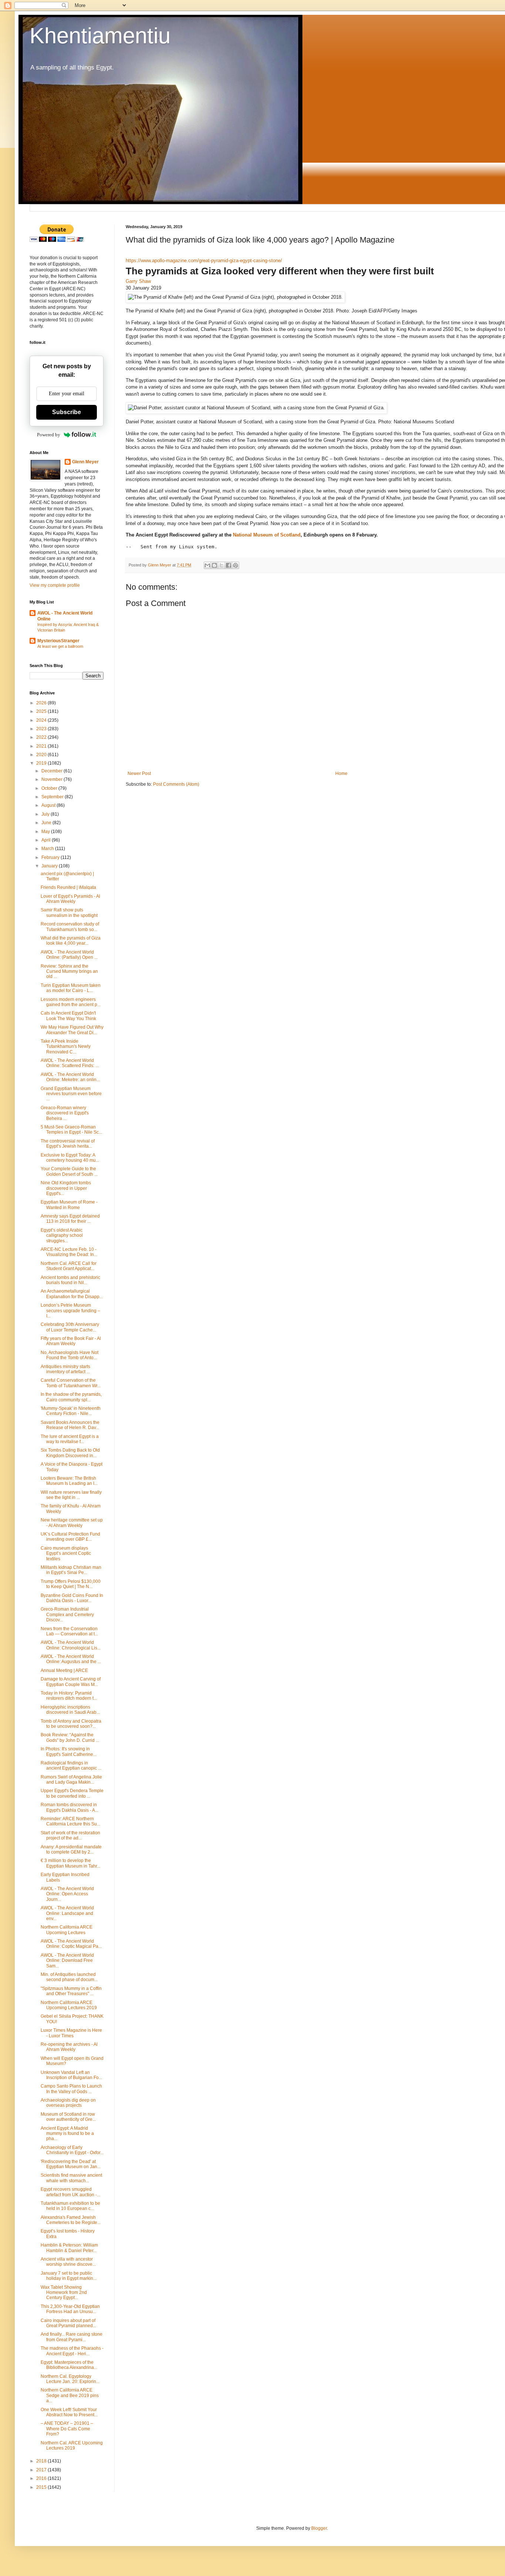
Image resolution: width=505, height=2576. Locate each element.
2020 (42, 755)
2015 (42, 2487)
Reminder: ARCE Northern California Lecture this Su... (70, 1821)
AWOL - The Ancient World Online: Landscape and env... (67, 1913)
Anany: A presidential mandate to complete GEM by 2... (71, 1849)
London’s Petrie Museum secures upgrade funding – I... (70, 1311)
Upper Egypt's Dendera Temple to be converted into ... (72, 1793)
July (46, 814)
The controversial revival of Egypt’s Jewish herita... (68, 1144)
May (46, 832)
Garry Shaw (138, 281)
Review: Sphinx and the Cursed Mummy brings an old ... (69, 971)
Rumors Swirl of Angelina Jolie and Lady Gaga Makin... (71, 1780)
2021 (42, 746)
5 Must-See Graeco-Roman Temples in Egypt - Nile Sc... (71, 1130)
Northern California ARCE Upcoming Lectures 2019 (69, 2005)
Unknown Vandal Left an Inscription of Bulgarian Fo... (71, 2075)
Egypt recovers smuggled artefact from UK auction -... (70, 2192)
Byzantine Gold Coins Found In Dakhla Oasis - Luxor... (72, 1598)
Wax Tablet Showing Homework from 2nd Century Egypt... (64, 2293)
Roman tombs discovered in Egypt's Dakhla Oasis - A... (70, 1807)
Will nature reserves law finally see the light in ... (71, 1495)
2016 (42, 2478)
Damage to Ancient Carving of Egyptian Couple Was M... (71, 1682)
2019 (42, 763)
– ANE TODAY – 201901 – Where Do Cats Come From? (67, 2429)
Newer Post (139, 774)
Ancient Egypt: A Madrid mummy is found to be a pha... (67, 2134)
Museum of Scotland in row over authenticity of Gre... (68, 2117)
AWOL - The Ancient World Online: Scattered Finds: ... (70, 1063)
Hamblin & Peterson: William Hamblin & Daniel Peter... (69, 2248)
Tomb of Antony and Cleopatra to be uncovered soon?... (71, 1724)
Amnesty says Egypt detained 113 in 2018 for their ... (70, 1219)
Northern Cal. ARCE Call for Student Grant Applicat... (69, 1266)
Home (341, 774)
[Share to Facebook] (228, 565)
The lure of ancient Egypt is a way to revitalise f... (70, 1439)
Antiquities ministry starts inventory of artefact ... (65, 1369)
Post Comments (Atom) (176, 784)
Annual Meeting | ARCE (64, 1670)
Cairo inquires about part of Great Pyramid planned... (68, 2323)
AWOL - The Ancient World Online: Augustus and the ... (71, 1659)
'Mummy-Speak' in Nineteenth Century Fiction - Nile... (71, 1411)
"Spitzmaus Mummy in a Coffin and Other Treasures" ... (71, 1991)
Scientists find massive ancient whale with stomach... (71, 2178)
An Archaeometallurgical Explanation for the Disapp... (72, 1294)
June (47, 823)
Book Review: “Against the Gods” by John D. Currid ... (70, 1737)
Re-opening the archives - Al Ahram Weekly (69, 2047)
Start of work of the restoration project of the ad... (70, 1835)
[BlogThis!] (214, 565)
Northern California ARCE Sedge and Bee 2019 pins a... (70, 2395)
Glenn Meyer (85, 462)
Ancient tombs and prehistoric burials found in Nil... (70, 1280)
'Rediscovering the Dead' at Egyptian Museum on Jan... (71, 2164)
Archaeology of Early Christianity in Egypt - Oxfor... (72, 2150)
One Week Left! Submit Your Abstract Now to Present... (69, 2412)
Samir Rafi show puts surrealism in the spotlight (69, 913)
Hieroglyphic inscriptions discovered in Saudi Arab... (70, 1710)
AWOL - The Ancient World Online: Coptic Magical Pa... (71, 1944)
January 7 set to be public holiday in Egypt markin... (69, 2276)
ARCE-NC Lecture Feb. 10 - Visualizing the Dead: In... (69, 1252)
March (48, 849)
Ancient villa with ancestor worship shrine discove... (68, 2262)
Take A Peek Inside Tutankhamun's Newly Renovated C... (66, 1047)
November (52, 779)
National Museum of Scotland (267, 535)
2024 (42, 720)
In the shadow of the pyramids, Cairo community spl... (71, 1397)
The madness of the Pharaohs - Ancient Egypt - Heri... (72, 2351)
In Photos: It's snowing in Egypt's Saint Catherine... (69, 1751)
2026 (42, 703)
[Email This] (207, 565)
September (53, 797)
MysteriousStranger (58, 641)
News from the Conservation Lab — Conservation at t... (69, 1631)
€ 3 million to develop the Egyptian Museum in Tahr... (70, 1863)
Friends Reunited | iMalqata (68, 887)
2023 (42, 729)
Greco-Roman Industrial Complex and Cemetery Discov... (67, 1614)
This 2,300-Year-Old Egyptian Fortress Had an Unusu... (70, 2309)
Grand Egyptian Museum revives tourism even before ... (71, 1094)
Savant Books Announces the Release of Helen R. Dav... (70, 1425)
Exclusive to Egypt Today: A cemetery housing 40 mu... (70, 1158)
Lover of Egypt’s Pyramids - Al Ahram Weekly (70, 899)
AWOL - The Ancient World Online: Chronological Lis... (71, 1645)
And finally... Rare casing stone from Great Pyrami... (72, 2337)
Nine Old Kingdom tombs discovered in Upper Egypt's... (66, 1188)
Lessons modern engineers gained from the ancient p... (71, 1002)
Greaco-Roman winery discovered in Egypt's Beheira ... (65, 1113)
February (51, 857)
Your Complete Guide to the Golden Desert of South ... (69, 1171)
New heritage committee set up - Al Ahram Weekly (72, 1523)
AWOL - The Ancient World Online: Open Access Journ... (67, 1894)
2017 (42, 2470)
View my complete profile (55, 585)
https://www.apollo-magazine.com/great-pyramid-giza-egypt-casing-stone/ (204, 260)
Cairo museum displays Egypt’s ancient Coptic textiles (66, 1553)
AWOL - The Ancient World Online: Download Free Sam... (67, 1961)
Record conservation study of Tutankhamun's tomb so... (70, 927)
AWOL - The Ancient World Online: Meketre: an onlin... (70, 1077)
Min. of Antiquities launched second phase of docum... (69, 1977)
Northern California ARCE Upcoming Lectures (67, 1930)
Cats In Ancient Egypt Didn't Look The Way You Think (68, 1016)
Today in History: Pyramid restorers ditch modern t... (69, 1696)
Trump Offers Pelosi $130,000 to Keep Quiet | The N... (71, 1584)
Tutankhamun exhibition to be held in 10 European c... (70, 2206)
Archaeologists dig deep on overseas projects (68, 2103)
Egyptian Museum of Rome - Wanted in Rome (69, 1205)
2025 (42, 711)
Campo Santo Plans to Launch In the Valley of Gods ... (71, 2089)
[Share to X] (221, 565)
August (49, 805)
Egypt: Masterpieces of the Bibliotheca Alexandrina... (69, 2365)
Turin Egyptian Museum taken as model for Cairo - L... (71, 988)
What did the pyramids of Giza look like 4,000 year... (71, 941)
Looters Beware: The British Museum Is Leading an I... (69, 1481)
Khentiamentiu (100, 36)
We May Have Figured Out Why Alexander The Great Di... (72, 1030)
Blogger (319, 2528)
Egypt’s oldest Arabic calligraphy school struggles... (62, 1235)
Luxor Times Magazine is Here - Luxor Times (71, 2033)
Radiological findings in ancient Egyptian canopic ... (71, 1766)
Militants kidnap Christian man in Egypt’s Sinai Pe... (71, 1570)
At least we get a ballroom (60, 646)
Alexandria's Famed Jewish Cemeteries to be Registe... (71, 2220)
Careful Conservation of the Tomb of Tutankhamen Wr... (71, 1383)
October (50, 788)
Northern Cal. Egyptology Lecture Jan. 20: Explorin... (70, 2379)
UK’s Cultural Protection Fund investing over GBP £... (70, 1537)
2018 (42, 2461)
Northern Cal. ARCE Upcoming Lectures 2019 (72, 2445)
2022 (42, 737)
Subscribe (67, 412)
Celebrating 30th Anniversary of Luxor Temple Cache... (70, 1327)
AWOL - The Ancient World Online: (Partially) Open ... (69, 955)
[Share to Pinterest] (235, 565)
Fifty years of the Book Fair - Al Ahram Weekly (71, 1341)
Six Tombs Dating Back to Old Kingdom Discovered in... (70, 1453)
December (52, 771)
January (50, 866)
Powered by (49, 435)
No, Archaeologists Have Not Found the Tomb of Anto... (70, 1355)
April (47, 840)
